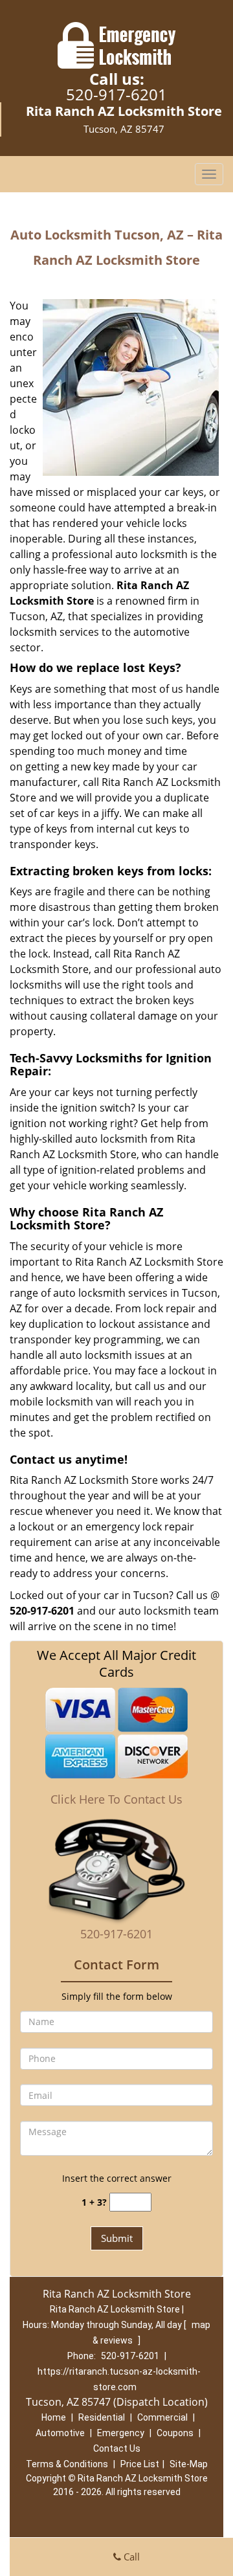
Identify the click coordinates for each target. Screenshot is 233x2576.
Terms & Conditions (67, 2464)
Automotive (60, 2433)
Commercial (162, 2417)
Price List (140, 2464)
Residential (102, 2417)
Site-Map (189, 2464)
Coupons (175, 2433)
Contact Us (117, 2448)
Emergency (121, 2433)
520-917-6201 (116, 94)
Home (54, 2417)
